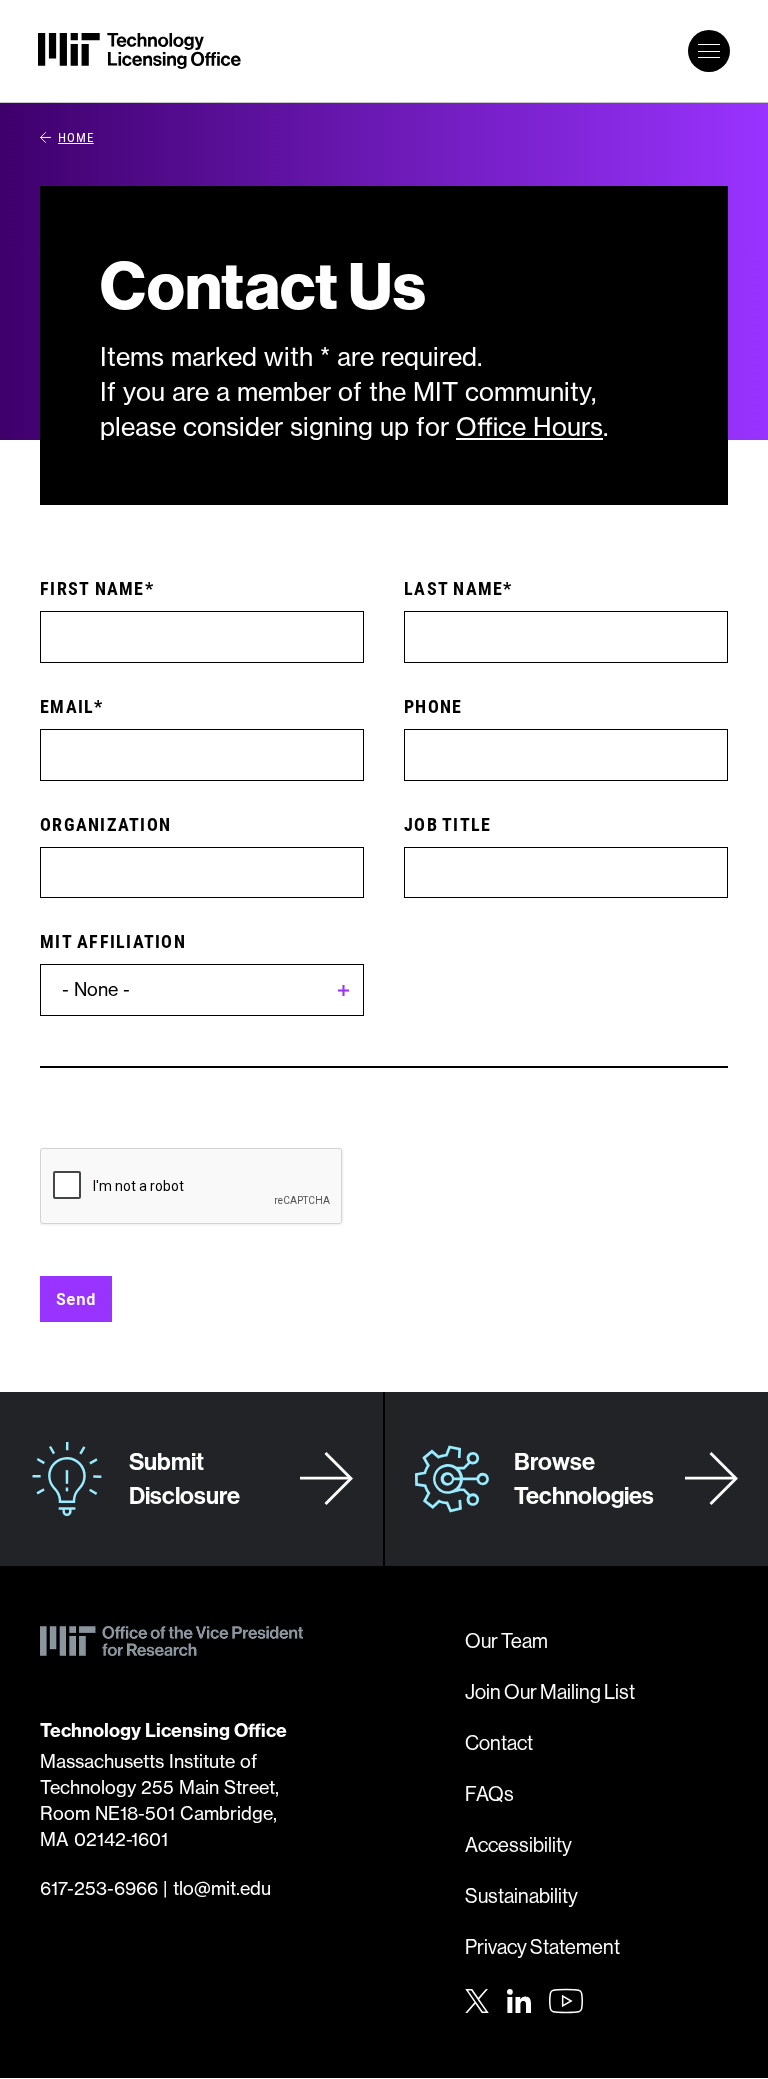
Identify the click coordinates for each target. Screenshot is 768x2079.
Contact (499, 1742)
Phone (433, 706)
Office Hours (529, 427)
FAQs (489, 1793)
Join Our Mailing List (550, 1691)
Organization (105, 824)
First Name (92, 588)
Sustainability (521, 1895)
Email (67, 706)
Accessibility (518, 1844)
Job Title (447, 824)
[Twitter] (477, 1999)
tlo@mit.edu (222, 1888)
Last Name (453, 588)
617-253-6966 (99, 1888)
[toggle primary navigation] (709, 51)
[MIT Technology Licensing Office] (139, 51)
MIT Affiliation (113, 941)
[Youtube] (566, 2001)
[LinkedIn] (519, 1999)
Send (76, 1298)
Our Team (506, 1640)
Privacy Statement (542, 1946)
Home (76, 137)
